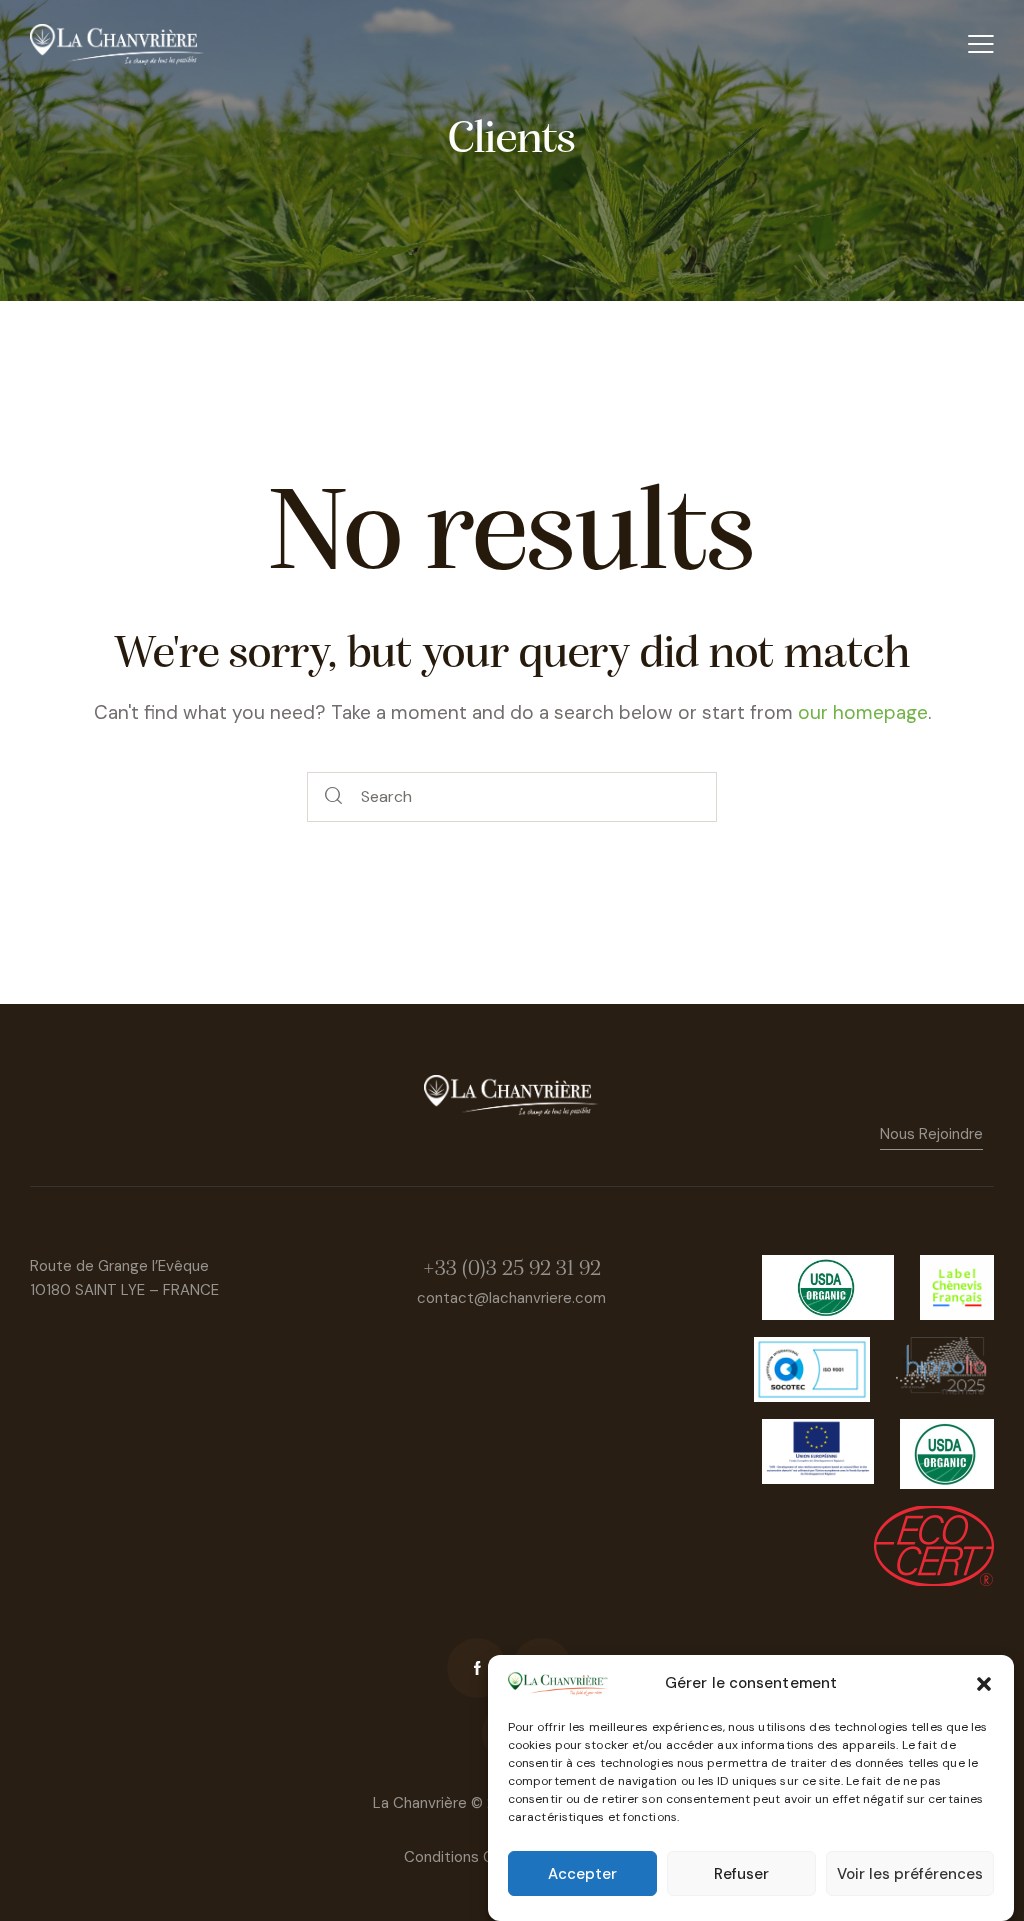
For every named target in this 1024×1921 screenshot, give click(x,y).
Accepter (582, 1874)
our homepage (863, 712)
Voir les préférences (910, 1874)
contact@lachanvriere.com (511, 1298)
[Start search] (334, 797)
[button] (984, 1684)
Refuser (741, 1874)
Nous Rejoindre (931, 1134)
